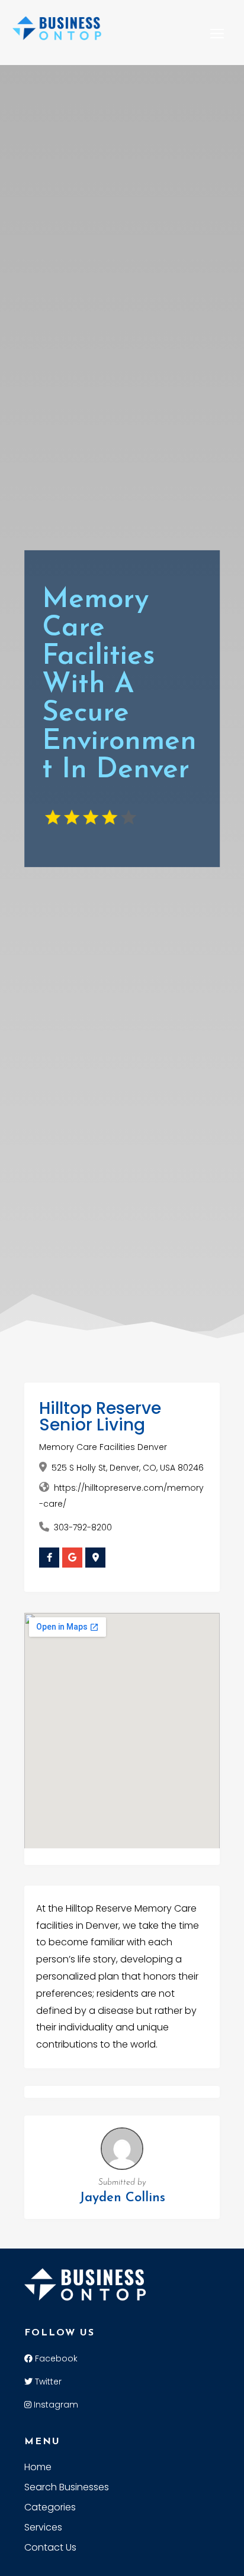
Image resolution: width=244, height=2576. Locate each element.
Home (38, 2468)
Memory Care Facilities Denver (103, 1447)
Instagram (55, 2405)
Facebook (55, 2358)
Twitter (47, 2382)
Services (43, 2529)
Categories (50, 2509)
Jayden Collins (122, 2198)
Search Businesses (67, 2489)
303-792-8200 (83, 1527)
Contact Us (50, 2549)
